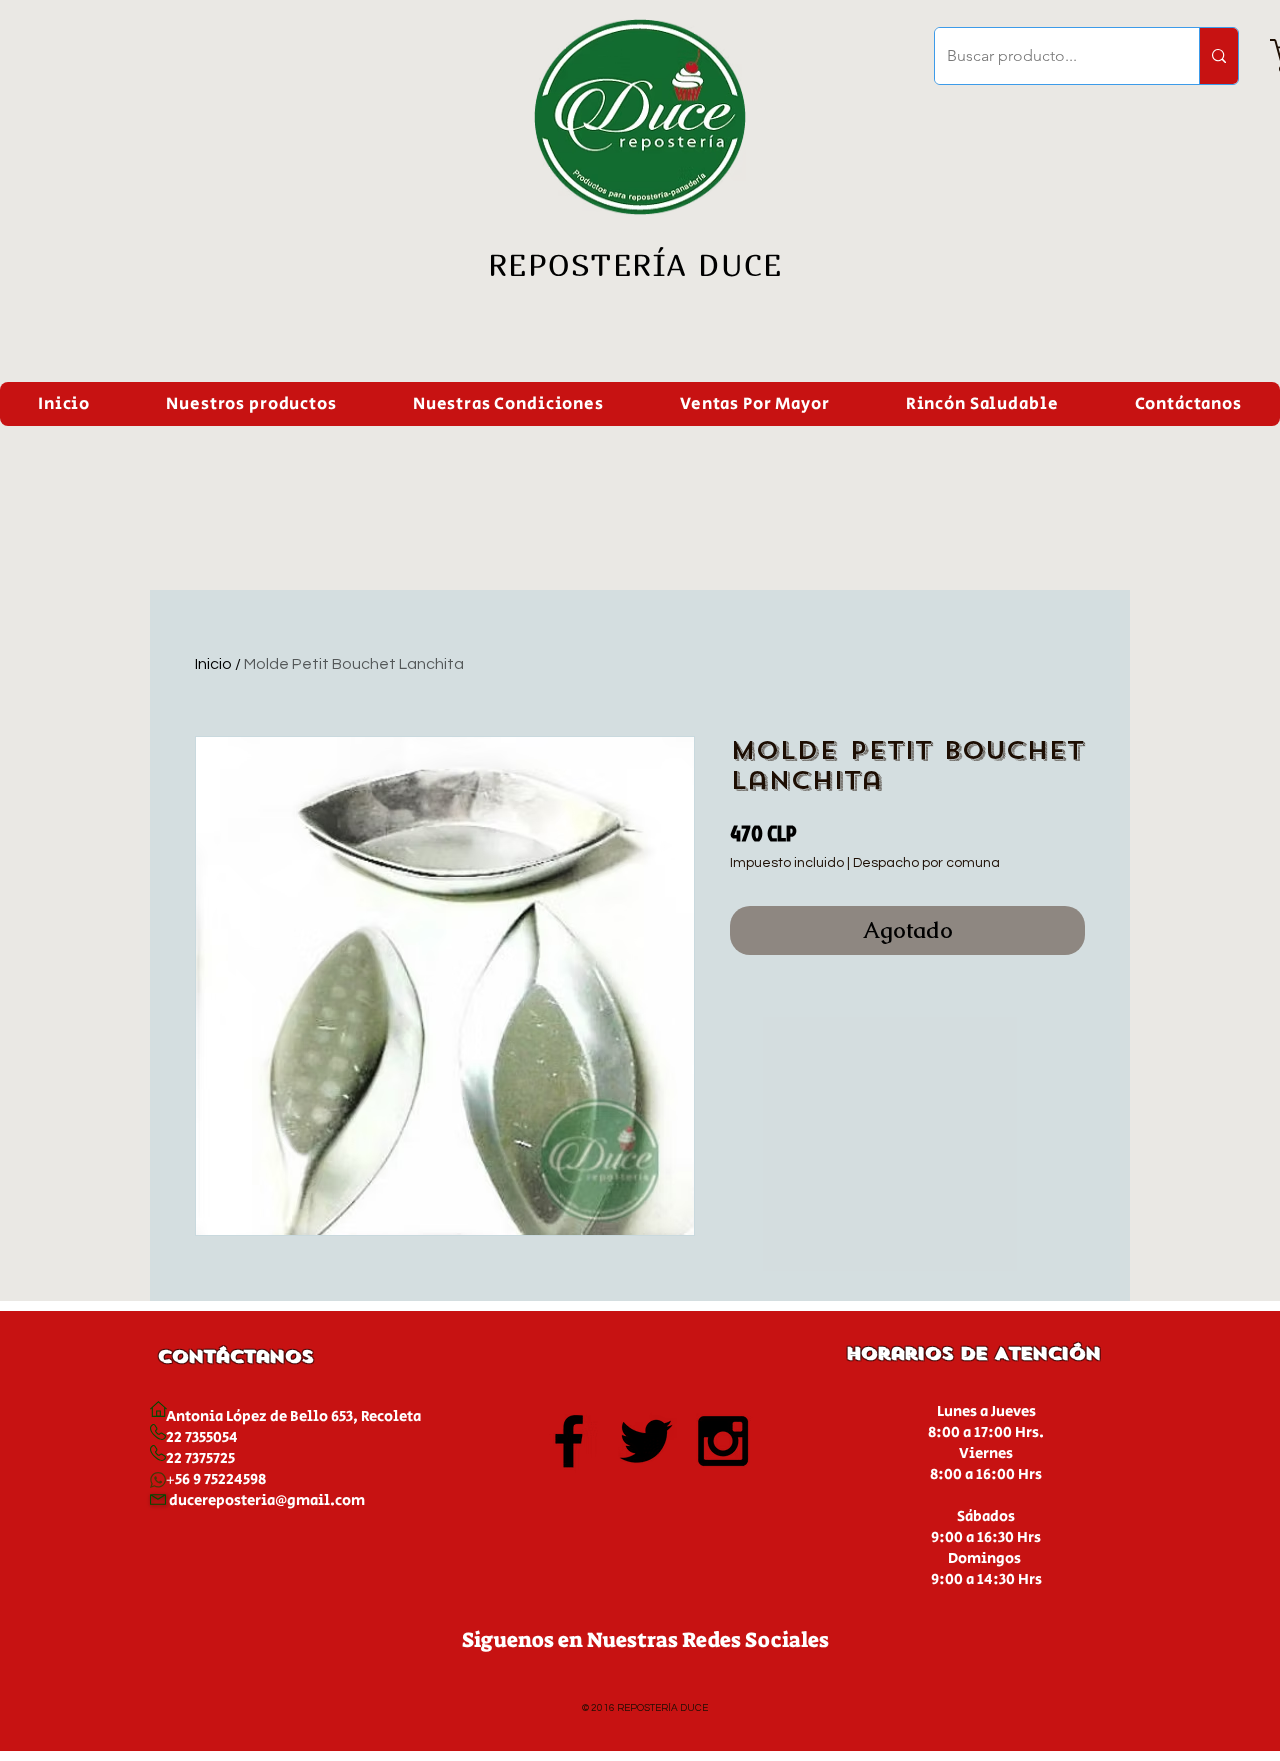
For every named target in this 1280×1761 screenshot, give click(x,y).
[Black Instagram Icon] (723, 1441)
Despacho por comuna (926, 863)
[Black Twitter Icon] (646, 1441)
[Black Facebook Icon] (569, 1441)
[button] (251, 404)
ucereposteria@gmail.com (271, 1500)
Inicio (213, 664)
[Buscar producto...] (1218, 56)
